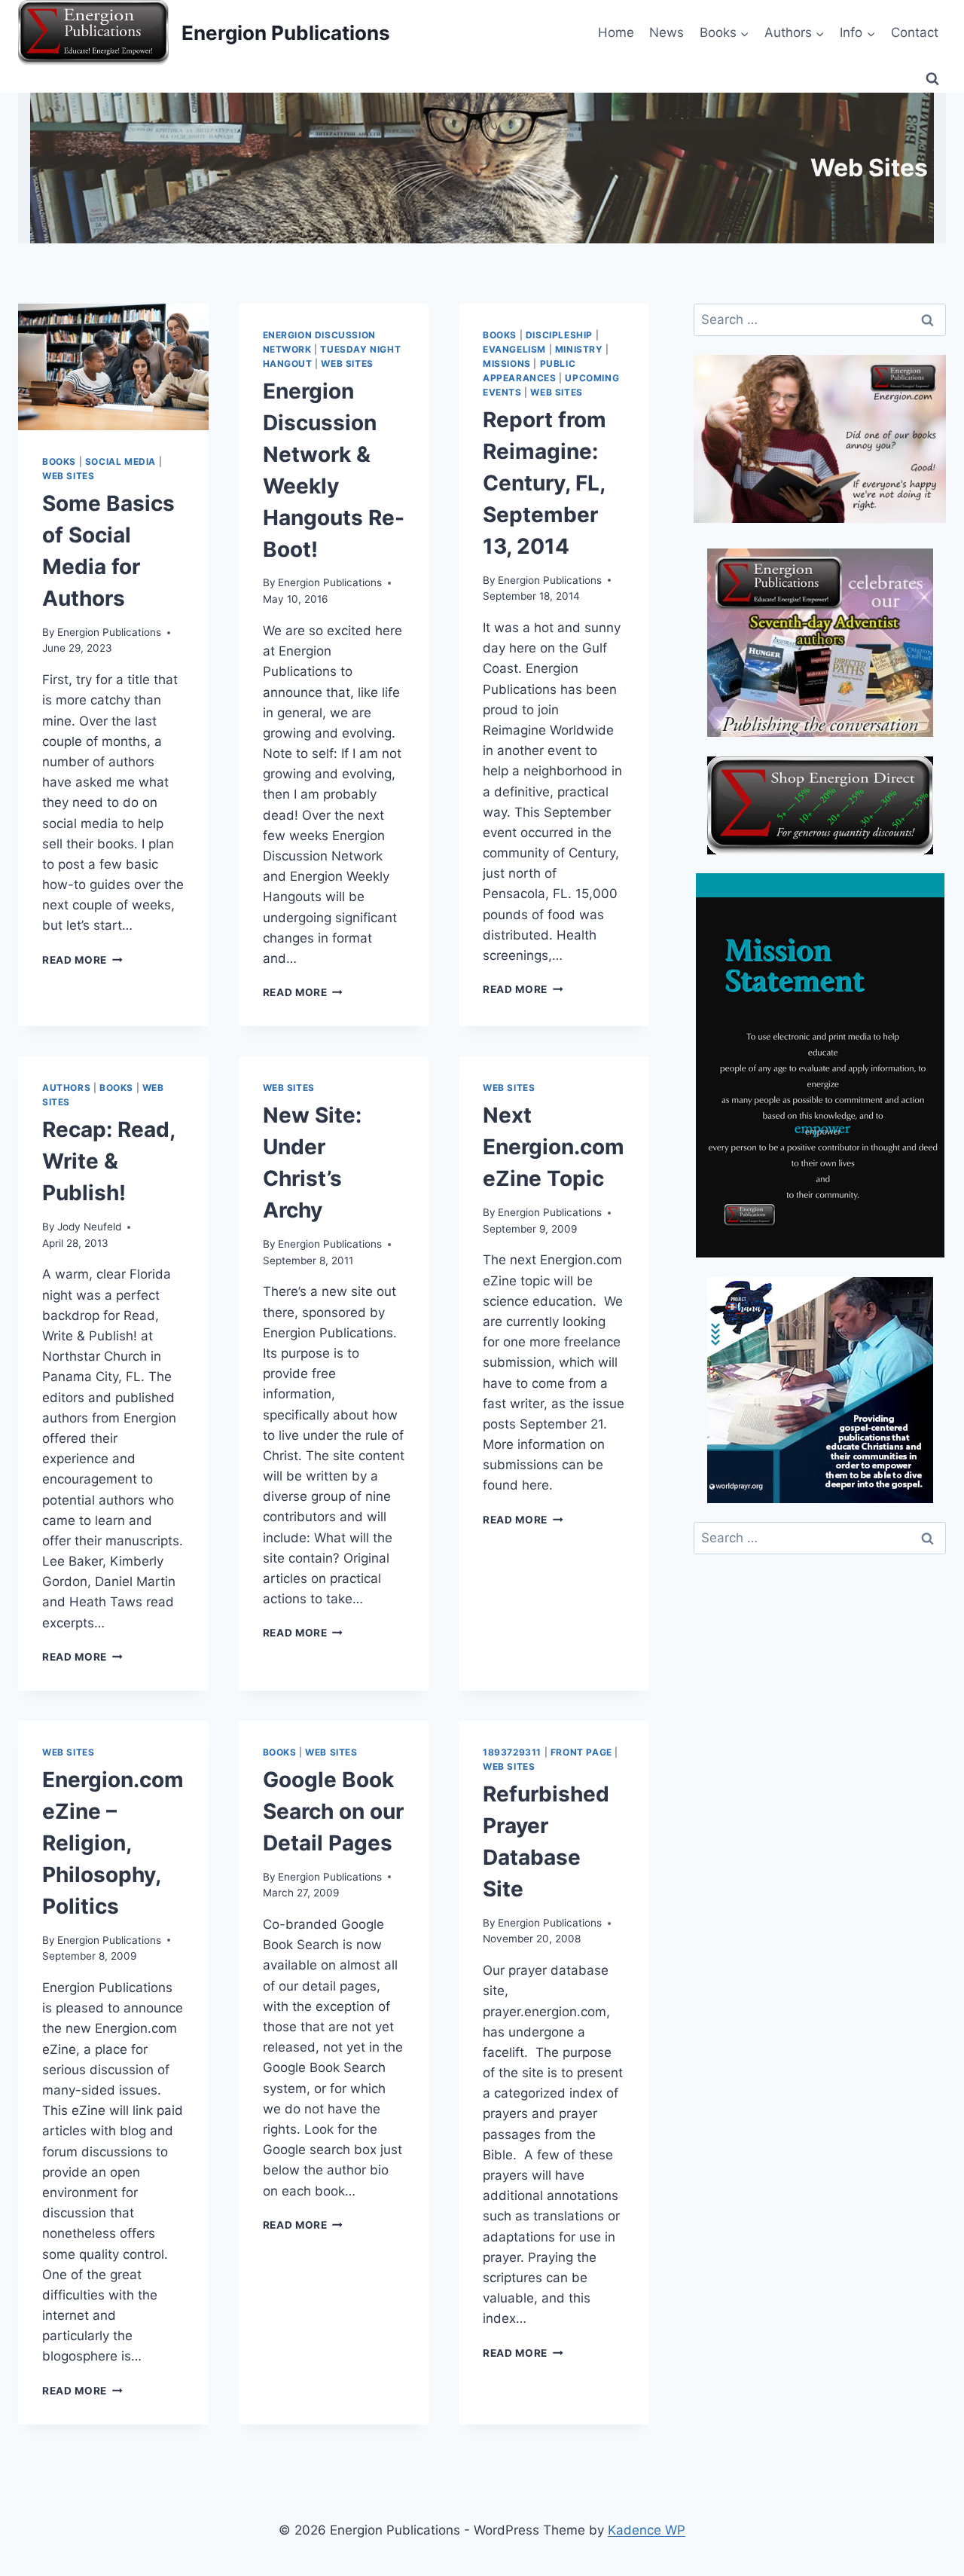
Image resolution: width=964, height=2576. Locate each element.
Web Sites (68, 476)
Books (59, 461)
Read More (82, 960)
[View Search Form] (932, 79)
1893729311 (512, 1752)
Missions (507, 364)
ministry (579, 349)
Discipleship (559, 335)
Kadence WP (647, 2530)
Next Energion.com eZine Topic (554, 1147)
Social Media (120, 461)
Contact (915, 32)
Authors (66, 1088)
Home (616, 32)
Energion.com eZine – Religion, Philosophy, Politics (113, 1843)
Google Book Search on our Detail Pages (333, 1811)
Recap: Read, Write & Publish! (108, 1161)
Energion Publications (109, 632)
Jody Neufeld (89, 1227)
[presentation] (113, 367)
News (667, 32)
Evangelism (514, 349)
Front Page (581, 1752)
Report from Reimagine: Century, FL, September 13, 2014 (545, 483)
